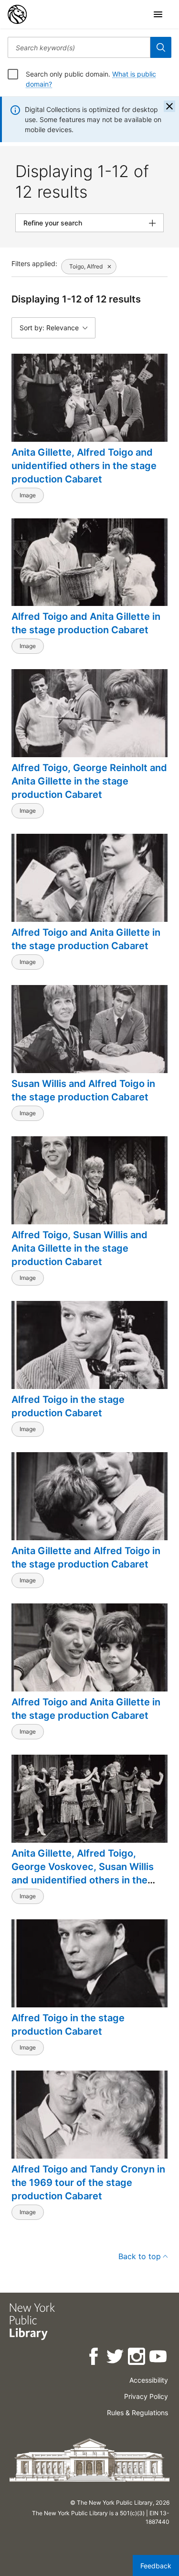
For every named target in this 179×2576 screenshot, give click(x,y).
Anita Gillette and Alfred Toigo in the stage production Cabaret (86, 1557)
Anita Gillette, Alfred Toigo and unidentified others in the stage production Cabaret (84, 466)
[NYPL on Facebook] (94, 2358)
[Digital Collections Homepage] (17, 14)
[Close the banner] (169, 106)
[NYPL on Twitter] (116, 2358)
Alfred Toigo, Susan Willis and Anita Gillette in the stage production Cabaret (79, 1248)
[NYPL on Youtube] (159, 2358)
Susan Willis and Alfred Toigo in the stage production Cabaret (83, 1090)
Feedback (156, 2566)
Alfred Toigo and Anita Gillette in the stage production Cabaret (86, 623)
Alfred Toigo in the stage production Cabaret (68, 1406)
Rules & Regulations (137, 2413)
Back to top (140, 2256)
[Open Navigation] (158, 14)
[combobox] (79, 47)
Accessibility (149, 2380)
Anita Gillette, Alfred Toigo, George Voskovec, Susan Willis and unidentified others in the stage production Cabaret (83, 1873)
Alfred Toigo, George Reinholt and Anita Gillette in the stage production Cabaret (89, 781)
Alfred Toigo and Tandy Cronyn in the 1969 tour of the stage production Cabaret (88, 2183)
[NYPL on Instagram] (137, 2358)
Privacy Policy (146, 2396)
